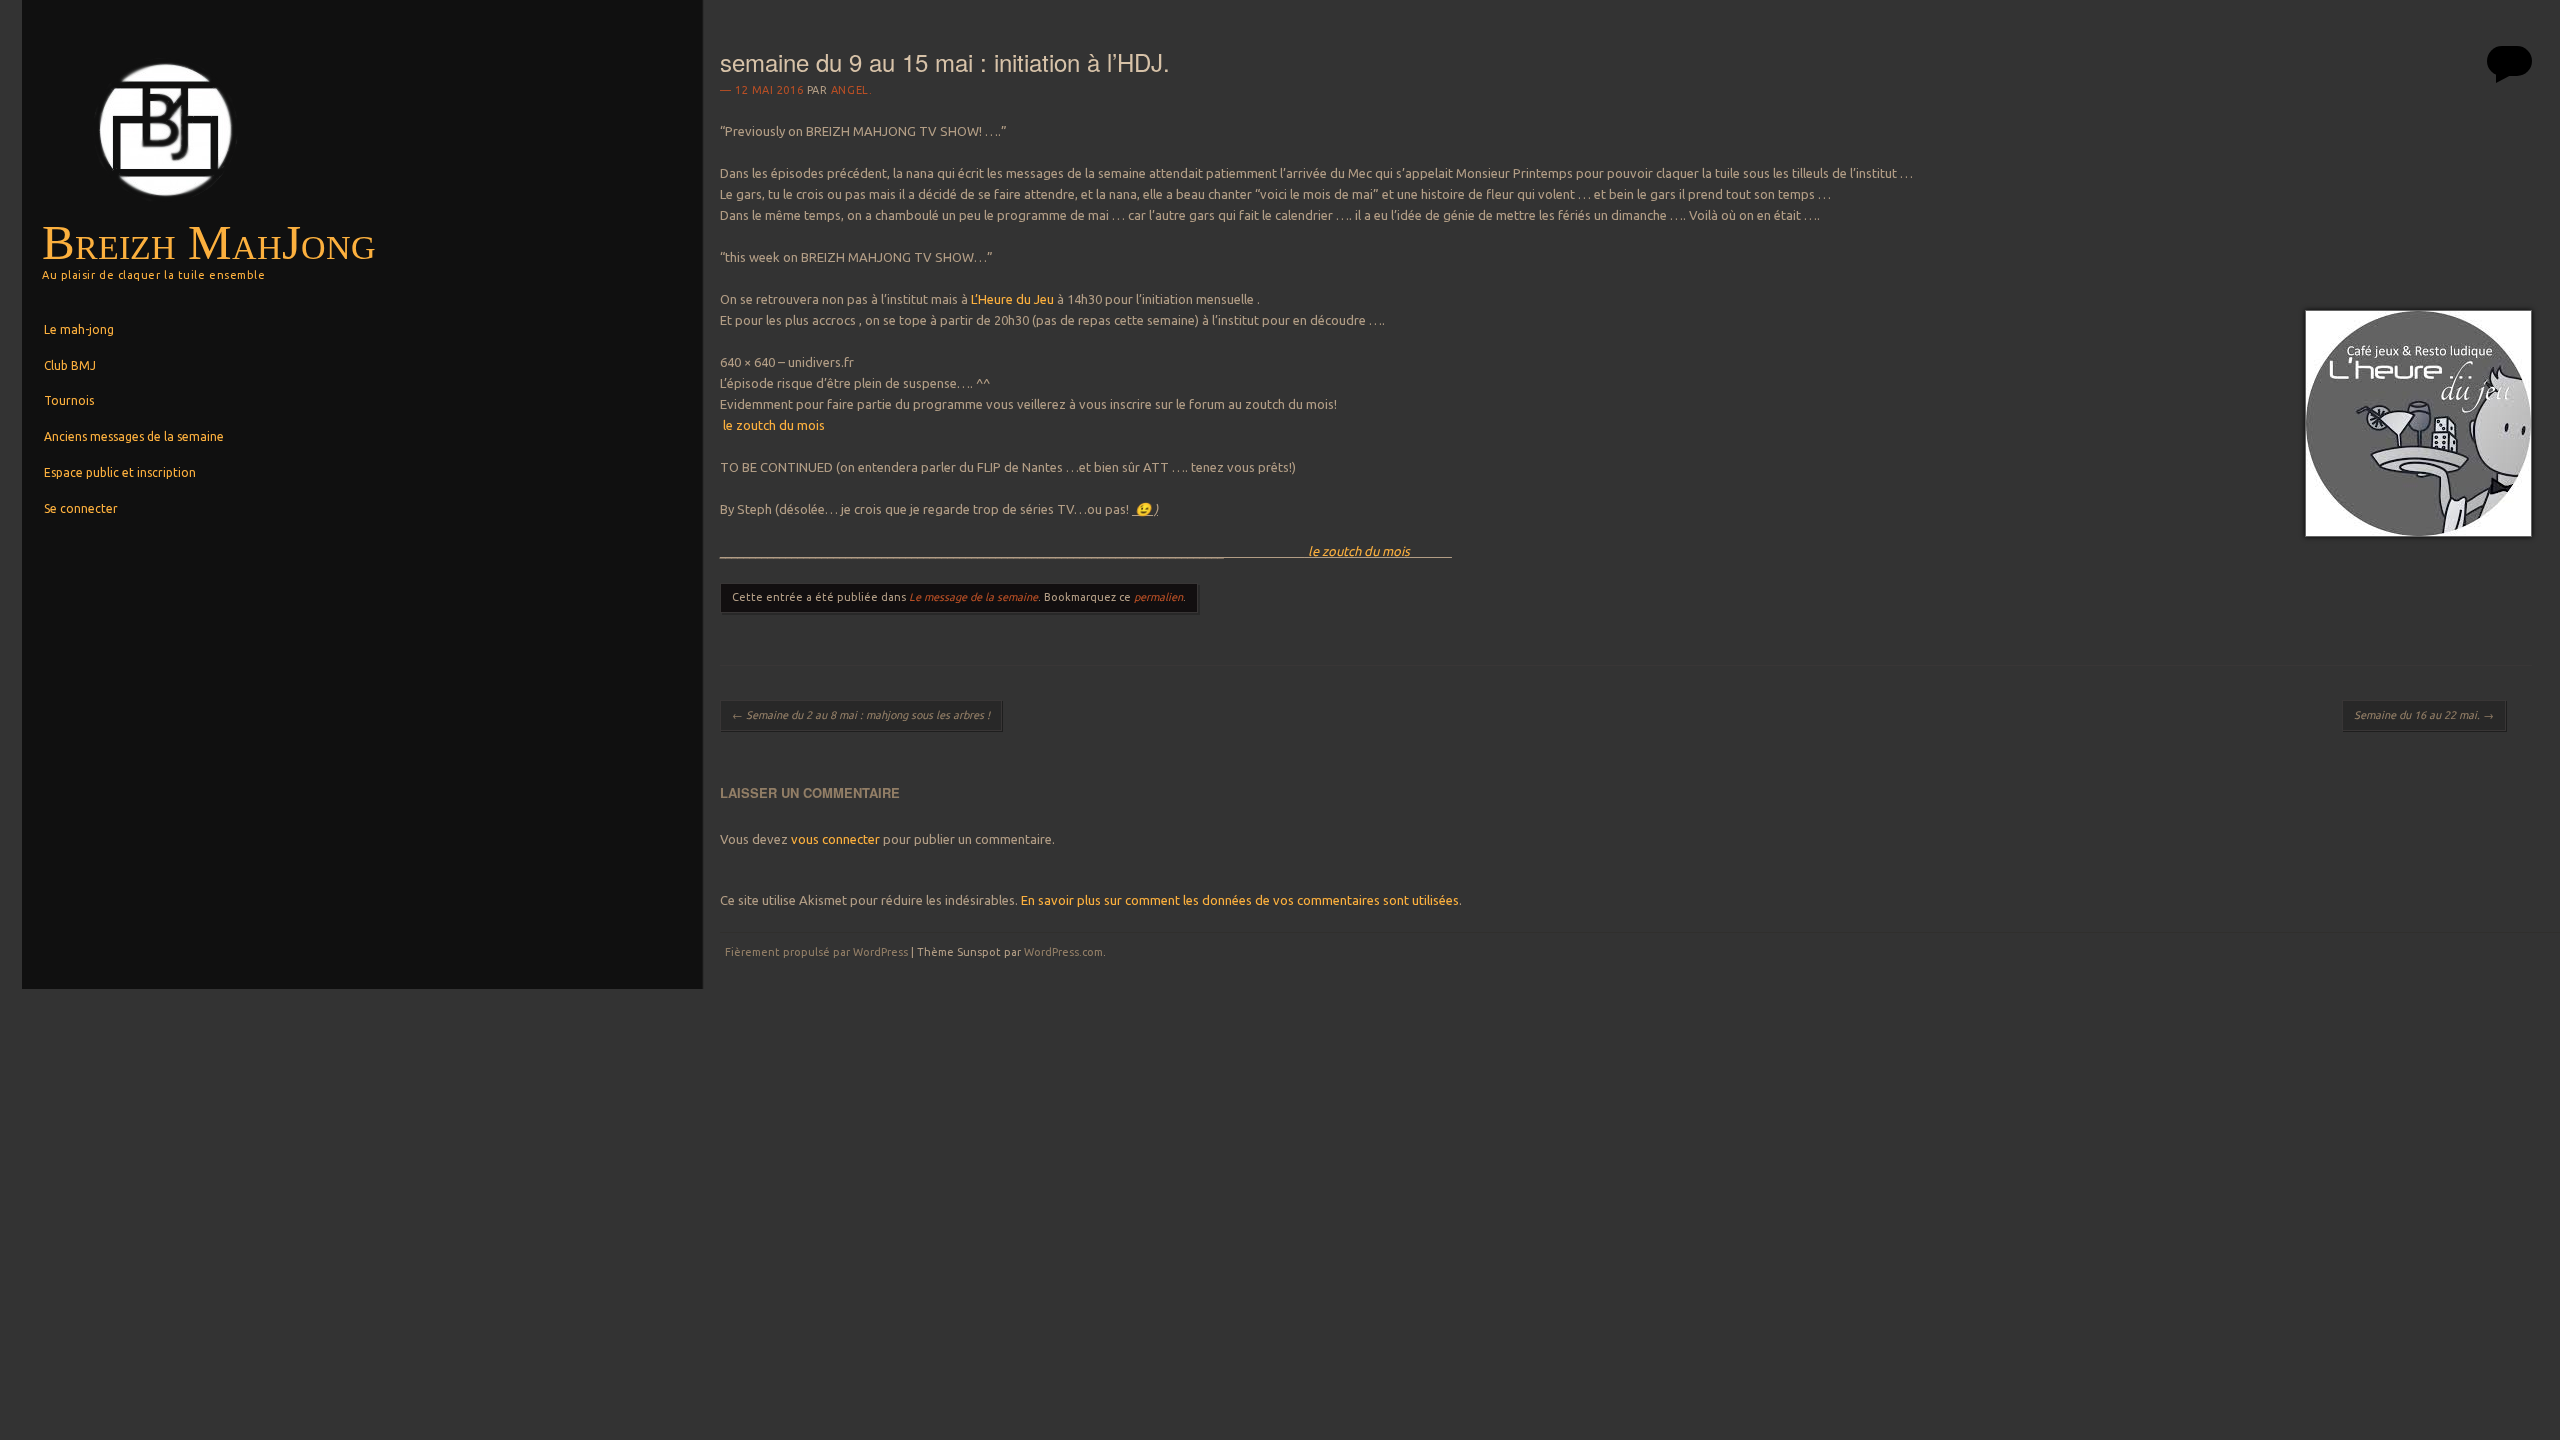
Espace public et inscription (120, 472)
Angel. (851, 90)
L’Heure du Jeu (1012, 299)
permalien (1158, 597)
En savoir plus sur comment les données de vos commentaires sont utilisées (1240, 900)
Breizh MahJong (209, 242)
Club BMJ (70, 365)
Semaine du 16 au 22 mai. (2424, 715)
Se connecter (81, 508)
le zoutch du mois (772, 425)
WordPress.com (1063, 952)
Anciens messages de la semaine (134, 436)
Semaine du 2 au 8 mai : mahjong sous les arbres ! (861, 715)
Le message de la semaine (973, 597)
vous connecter (835, 839)
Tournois (69, 400)
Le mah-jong (79, 329)
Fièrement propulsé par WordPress (816, 952)
